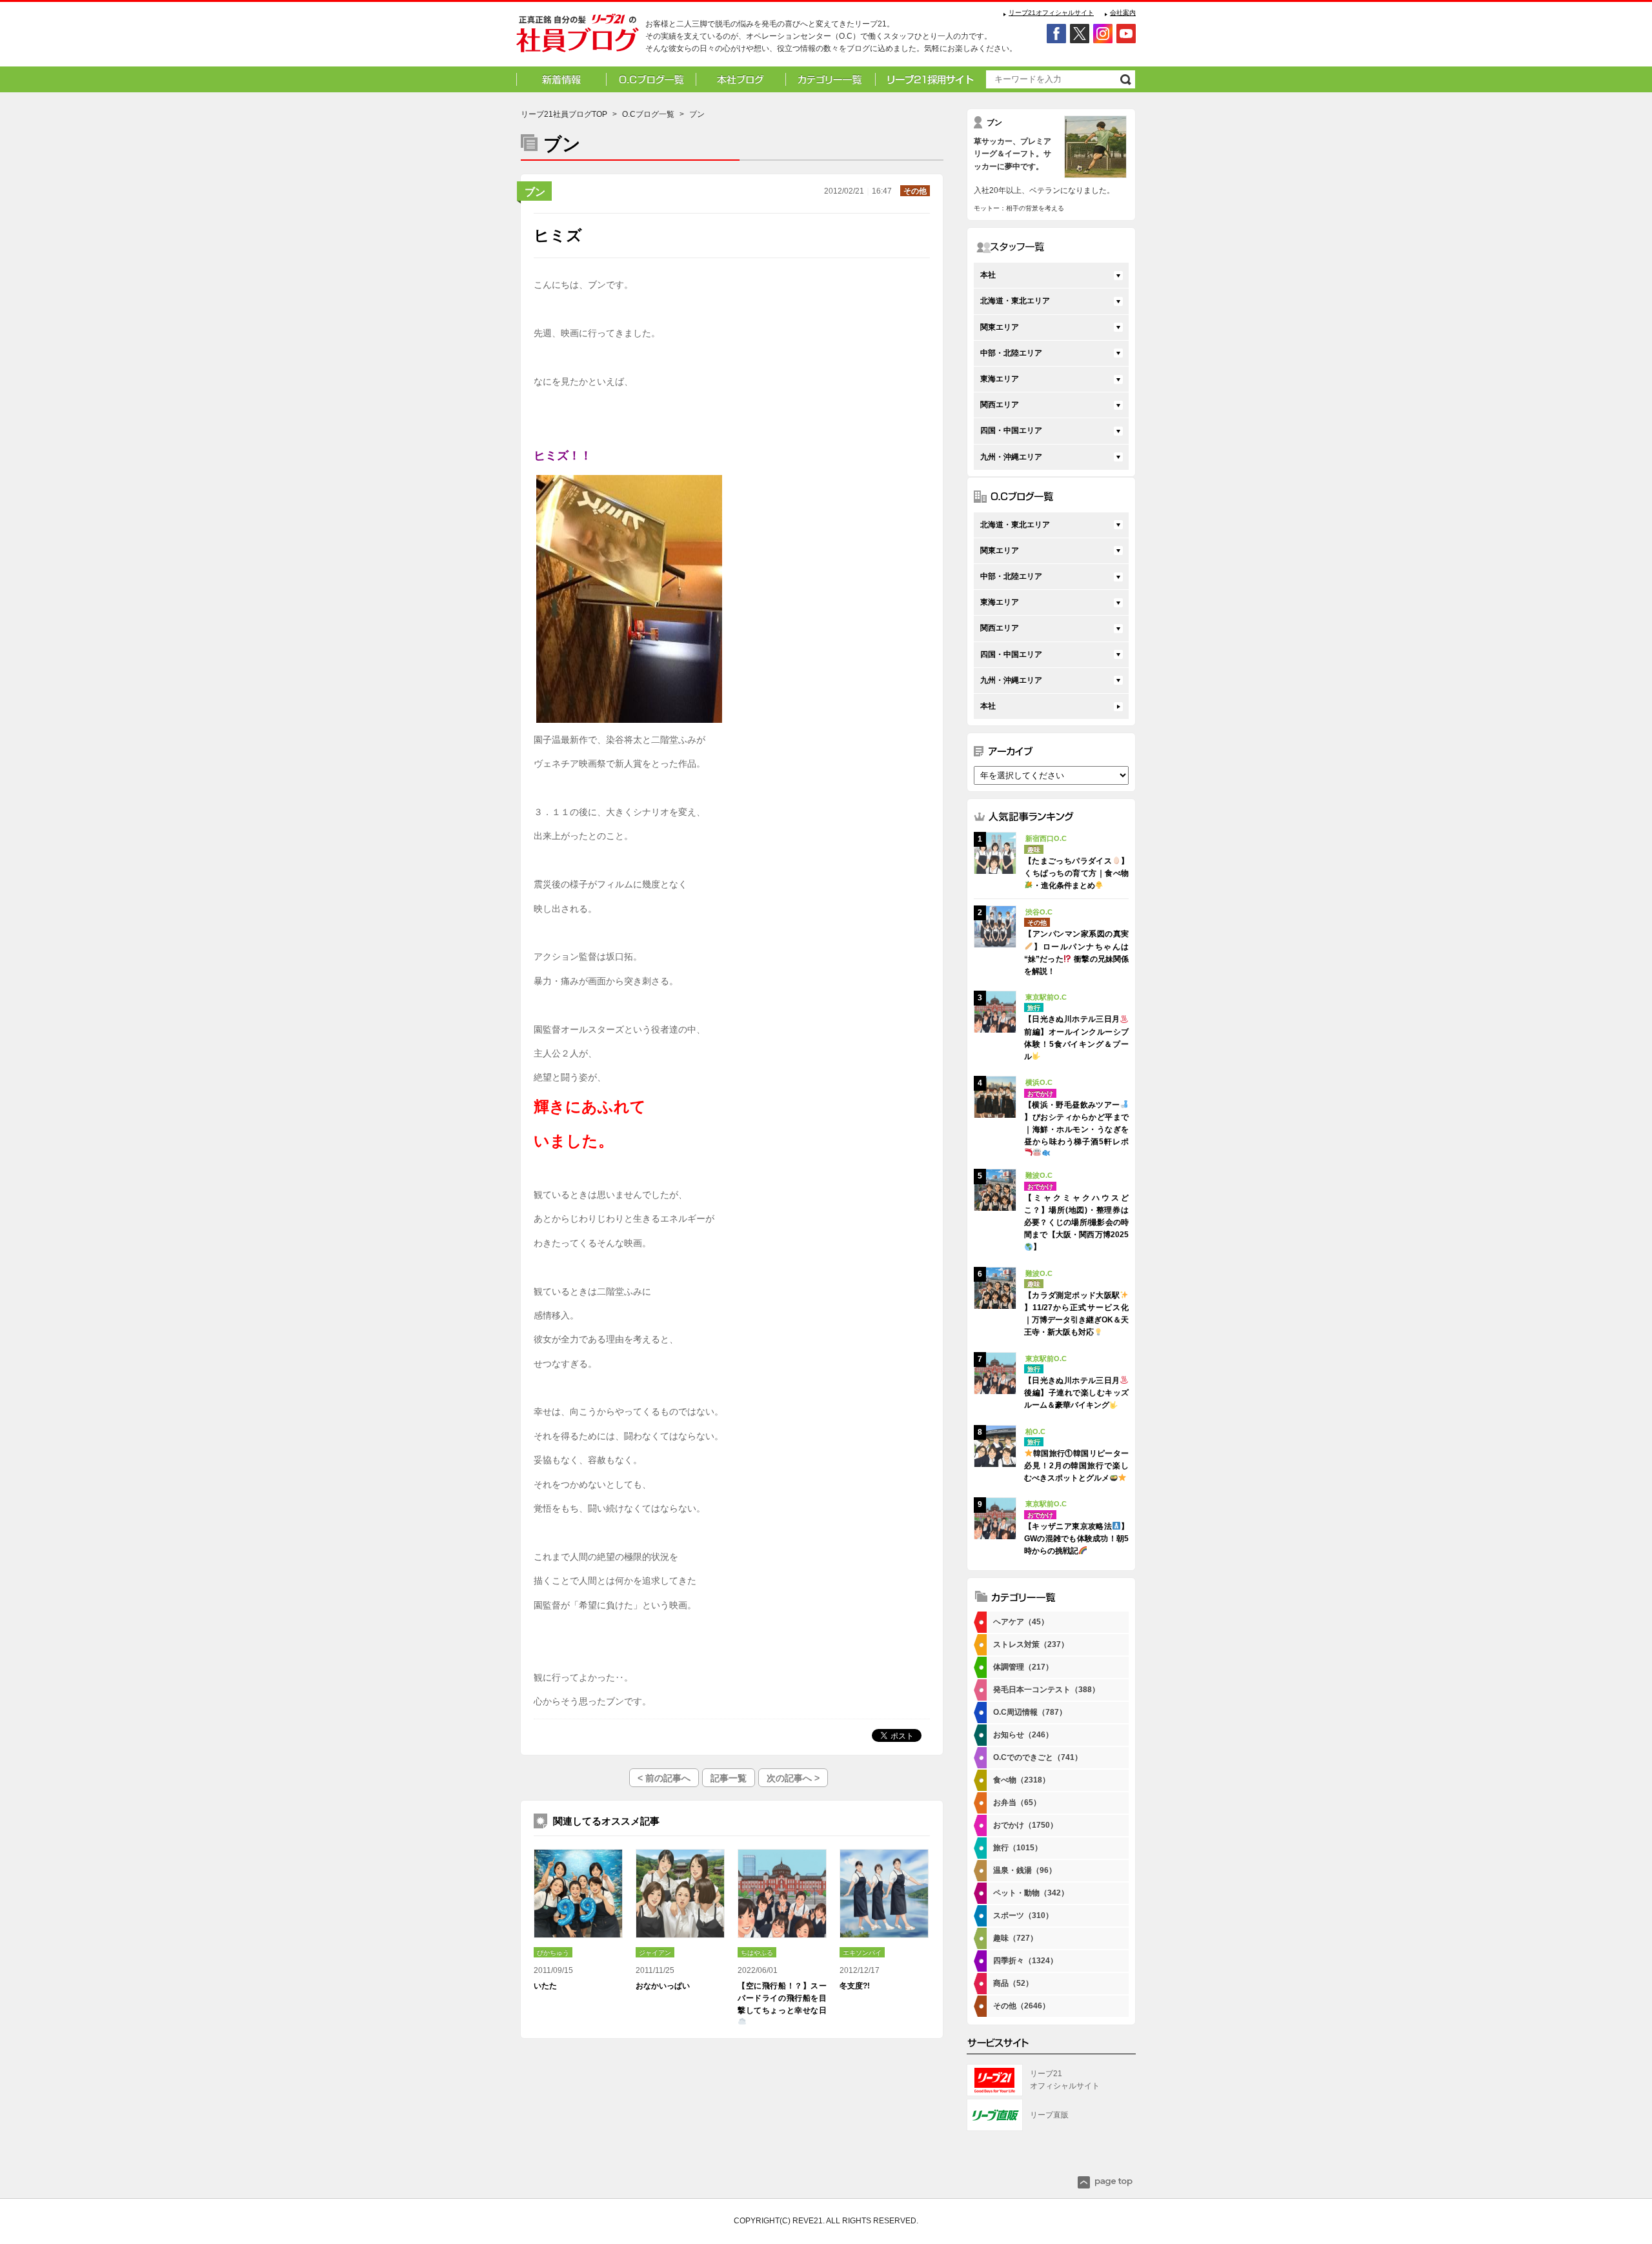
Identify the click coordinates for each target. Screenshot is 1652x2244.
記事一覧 (729, 1778)
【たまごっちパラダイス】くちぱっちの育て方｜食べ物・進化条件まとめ (1076, 873)
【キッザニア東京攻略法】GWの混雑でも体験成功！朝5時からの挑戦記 (1076, 1539)
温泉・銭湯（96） (1025, 1870)
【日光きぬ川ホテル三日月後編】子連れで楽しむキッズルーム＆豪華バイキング (1076, 1393)
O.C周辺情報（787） (1030, 1712)
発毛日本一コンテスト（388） (1046, 1690)
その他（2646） (1022, 2006)
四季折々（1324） (1025, 1961)
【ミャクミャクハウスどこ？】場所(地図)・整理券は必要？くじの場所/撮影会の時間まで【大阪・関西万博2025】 (1076, 1223)
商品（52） (1013, 1983)
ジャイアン (655, 1953)
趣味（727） (1015, 1938)
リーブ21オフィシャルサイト (1051, 13)
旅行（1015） (1018, 1848)
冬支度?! (855, 1986)
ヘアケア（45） (1021, 1622)
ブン (535, 192)
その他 (915, 191)
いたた (545, 1986)
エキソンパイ (862, 1953)
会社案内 (1123, 13)
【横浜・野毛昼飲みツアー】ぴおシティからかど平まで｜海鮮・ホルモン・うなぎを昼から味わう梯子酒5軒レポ (1076, 1124)
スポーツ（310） (1023, 1915)
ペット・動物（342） (1031, 1893)
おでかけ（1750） (1025, 1825)
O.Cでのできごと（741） (1038, 1757)
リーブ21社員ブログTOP (564, 114)
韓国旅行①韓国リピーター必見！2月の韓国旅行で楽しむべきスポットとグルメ (1076, 1466)
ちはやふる (757, 1953)
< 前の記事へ (664, 1778)
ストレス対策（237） (1031, 1644)
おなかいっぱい (663, 1986)
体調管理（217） (1023, 1667)
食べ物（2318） (1022, 1780)
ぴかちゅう (553, 1953)
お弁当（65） (1017, 1803)
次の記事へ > (793, 1778)
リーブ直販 (1049, 2115)
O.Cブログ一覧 (648, 114)
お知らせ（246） (1023, 1735)
